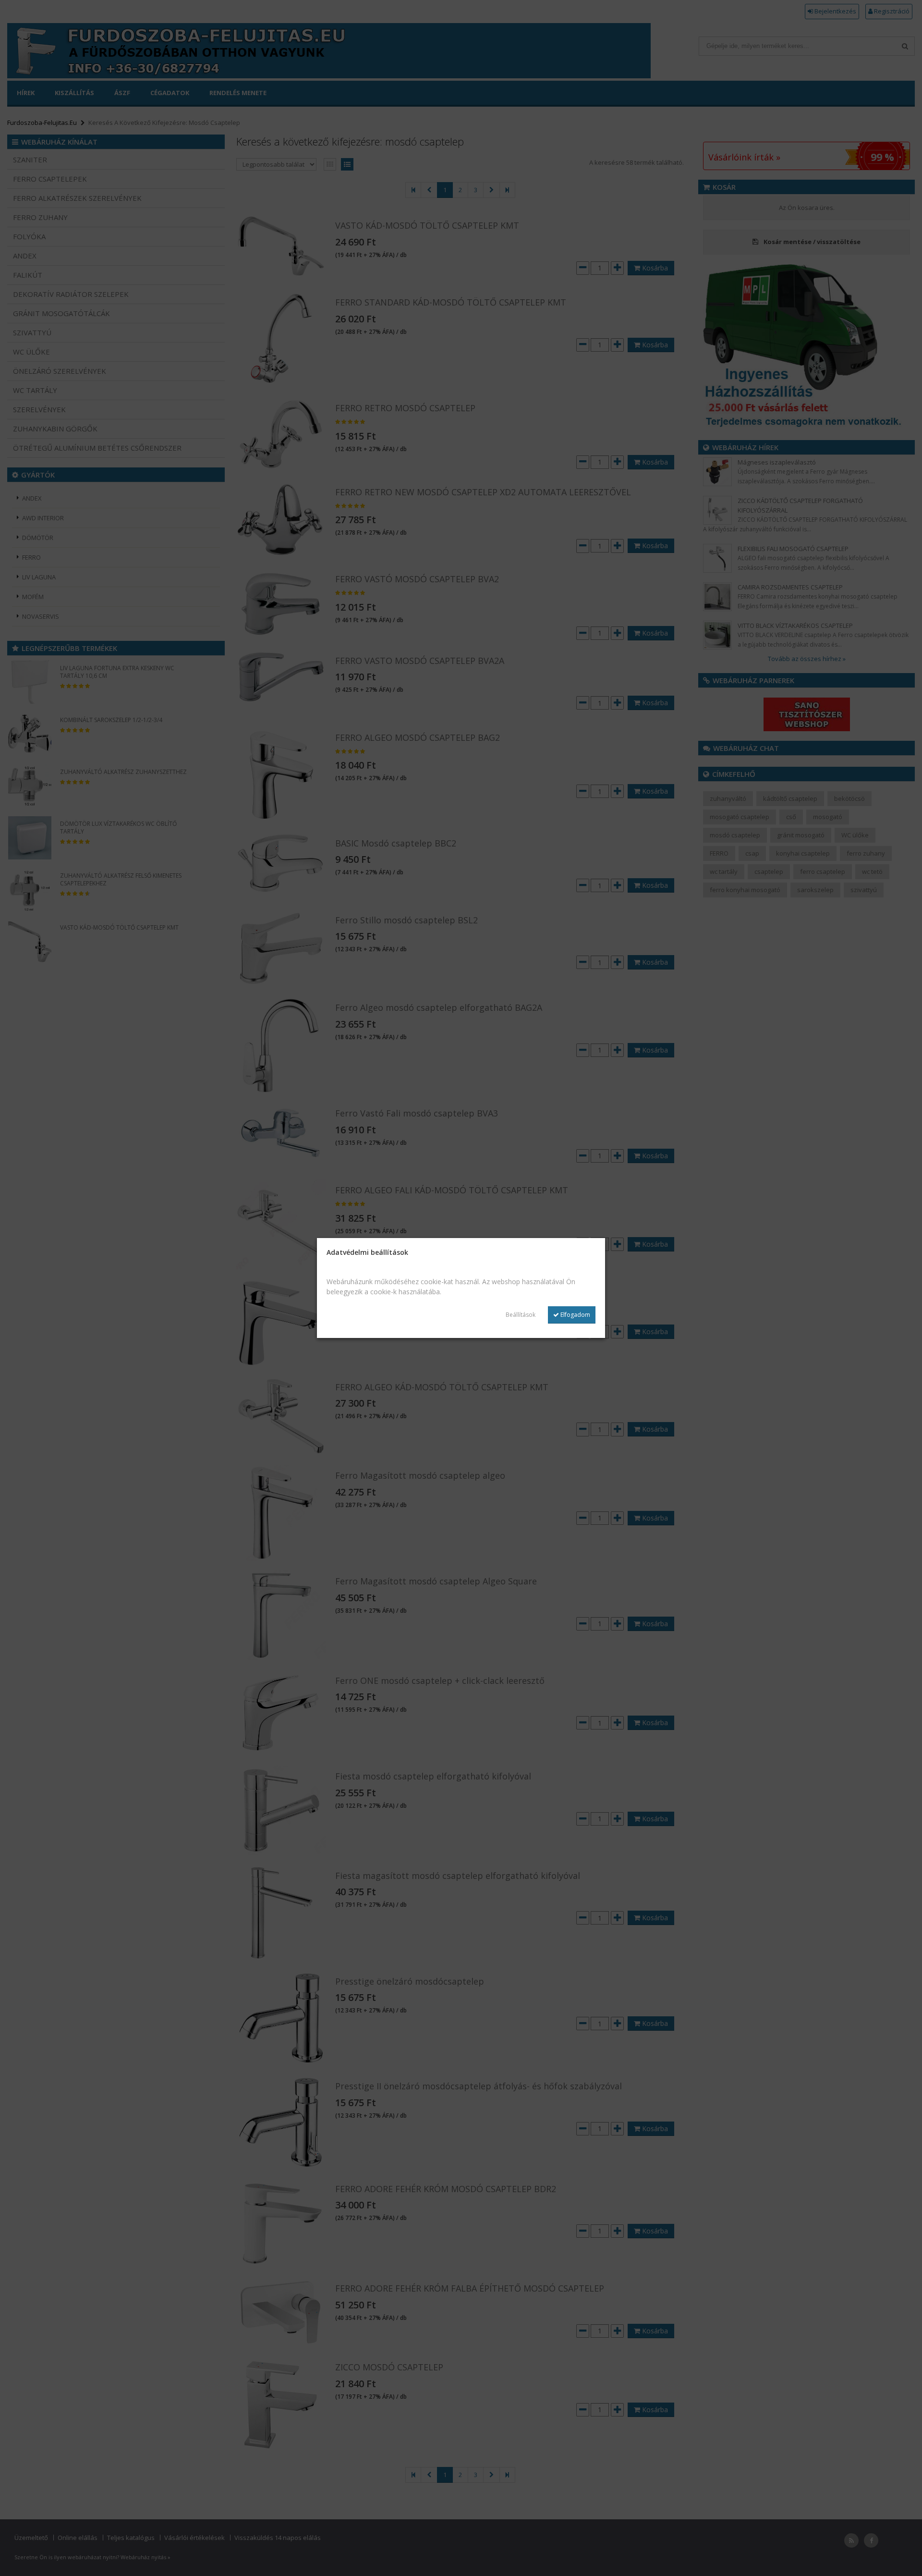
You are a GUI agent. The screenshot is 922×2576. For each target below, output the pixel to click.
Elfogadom (575, 1315)
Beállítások (521, 1315)
